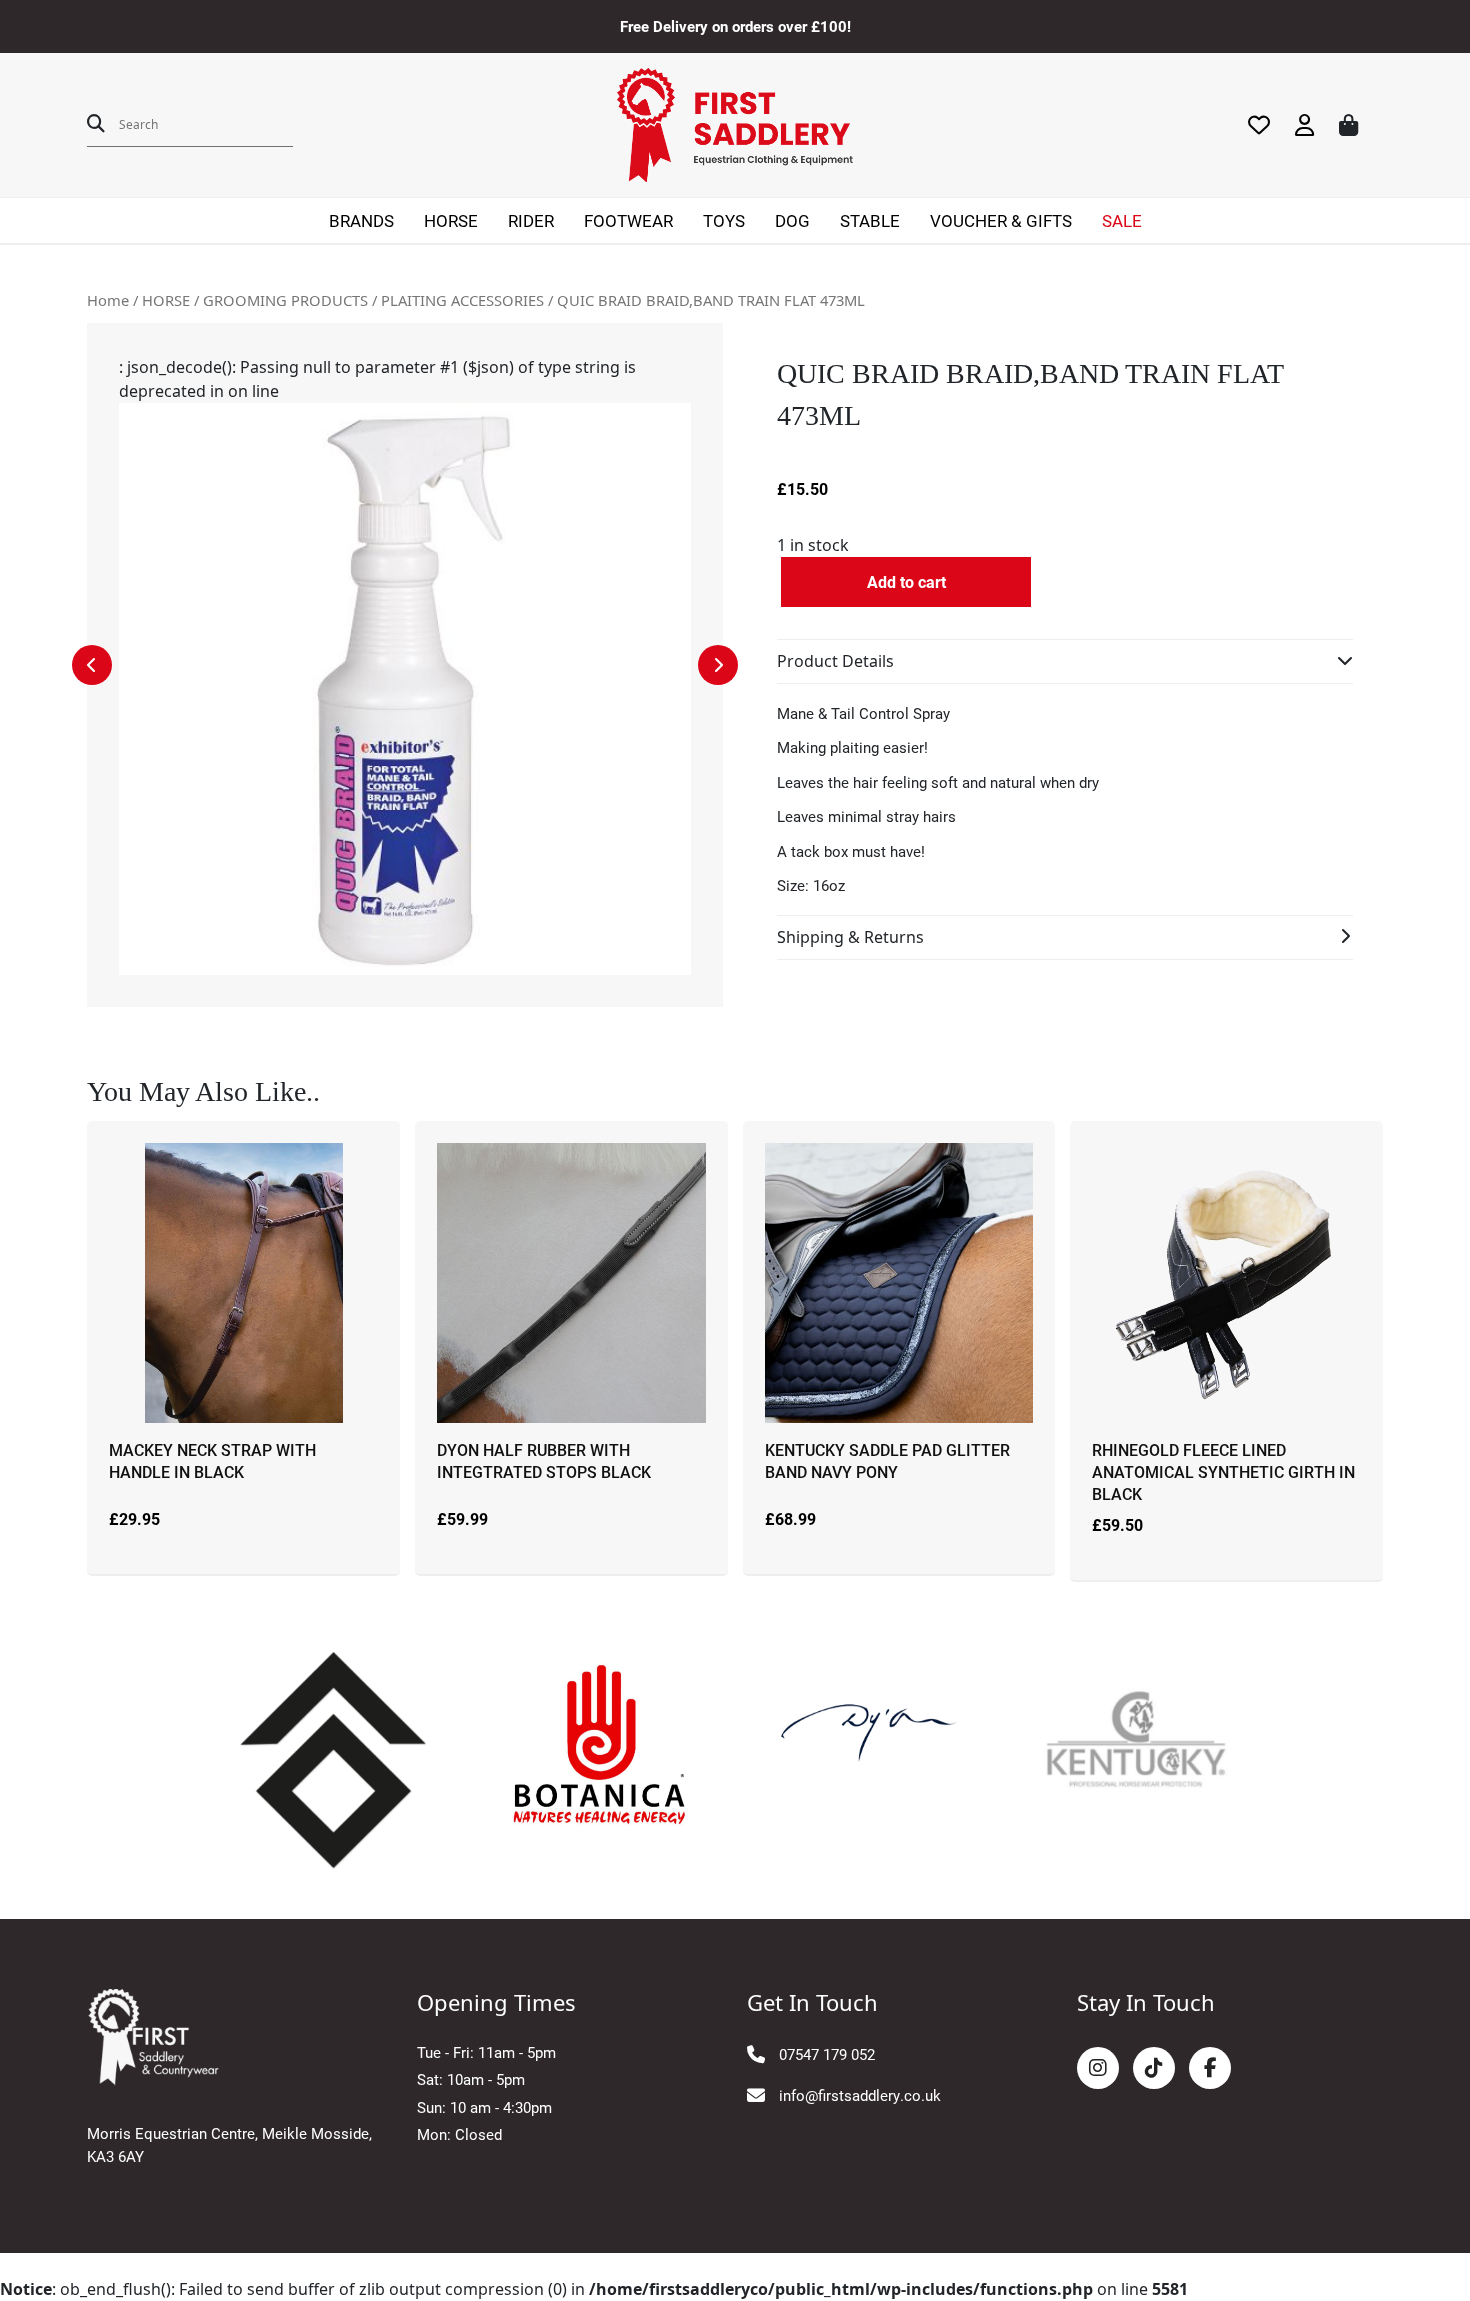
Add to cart (906, 581)
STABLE (870, 220)
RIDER (531, 220)
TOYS (724, 220)
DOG (792, 220)
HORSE (451, 220)
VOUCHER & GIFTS (1001, 220)
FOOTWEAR (628, 220)
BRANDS (361, 220)
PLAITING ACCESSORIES (462, 300)
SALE (1122, 220)
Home (108, 300)
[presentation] (92, 665)
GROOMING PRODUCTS (285, 300)
